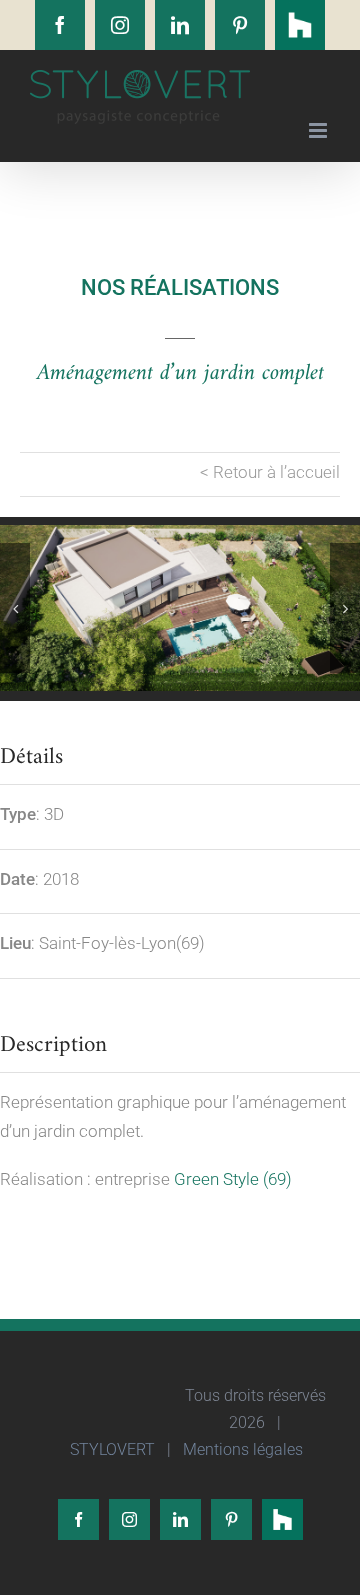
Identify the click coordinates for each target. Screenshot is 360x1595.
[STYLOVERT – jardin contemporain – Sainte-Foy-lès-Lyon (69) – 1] (180, 608)
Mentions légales (241, 1449)
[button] (15, 608)
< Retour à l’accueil (270, 472)
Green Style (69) (233, 1179)
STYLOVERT (110, 1449)
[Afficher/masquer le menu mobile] (319, 130)
